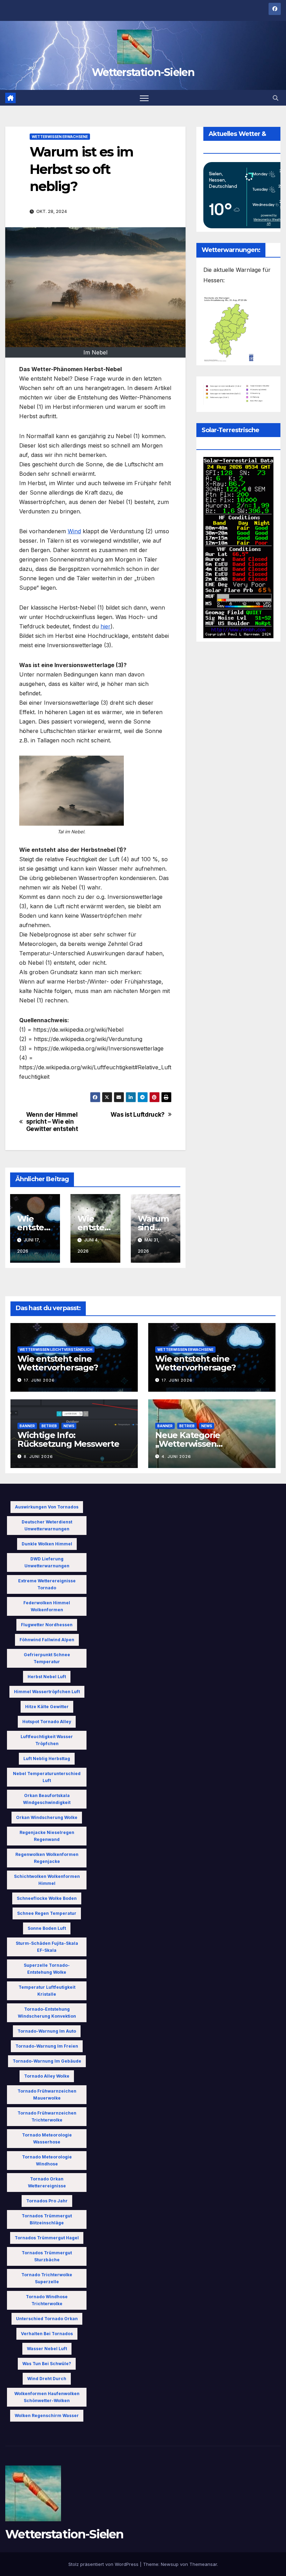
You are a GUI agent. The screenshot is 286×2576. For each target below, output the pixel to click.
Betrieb (49, 1426)
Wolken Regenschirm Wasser (47, 2416)
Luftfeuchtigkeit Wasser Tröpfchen (47, 1740)
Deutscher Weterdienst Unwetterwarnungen (47, 1525)
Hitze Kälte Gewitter (47, 1707)
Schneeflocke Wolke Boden (47, 1898)
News (69, 1426)
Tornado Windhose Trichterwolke (47, 2300)
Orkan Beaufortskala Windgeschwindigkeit (47, 1799)
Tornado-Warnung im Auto (47, 2031)
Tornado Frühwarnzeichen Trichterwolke (47, 2116)
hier (106, 626)
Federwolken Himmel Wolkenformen (47, 1606)
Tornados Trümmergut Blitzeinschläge (47, 2219)
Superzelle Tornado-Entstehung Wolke (47, 1969)
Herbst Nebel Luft (47, 1677)
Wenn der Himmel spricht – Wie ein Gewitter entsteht (52, 1122)
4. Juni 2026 (176, 1457)
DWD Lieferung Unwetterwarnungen (47, 1562)
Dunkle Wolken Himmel (47, 1544)
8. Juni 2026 (38, 1457)
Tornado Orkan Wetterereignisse (47, 2182)
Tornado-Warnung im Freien (47, 2046)
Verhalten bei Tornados (47, 2334)
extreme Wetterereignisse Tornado (47, 1584)
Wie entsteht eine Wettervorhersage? (58, 1363)
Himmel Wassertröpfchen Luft (47, 1692)
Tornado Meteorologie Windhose (47, 2160)
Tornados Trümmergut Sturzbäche (47, 2256)
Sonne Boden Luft (47, 1928)
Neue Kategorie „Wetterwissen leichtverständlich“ (194, 1444)
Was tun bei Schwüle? (47, 2364)
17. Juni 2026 (39, 1380)
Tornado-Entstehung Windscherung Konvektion (47, 2013)
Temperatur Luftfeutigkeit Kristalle (47, 1991)
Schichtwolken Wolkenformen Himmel (47, 1880)
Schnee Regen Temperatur (47, 1913)
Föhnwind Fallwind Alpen (47, 1640)
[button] (276, 98)
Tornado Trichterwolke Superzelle (47, 2278)
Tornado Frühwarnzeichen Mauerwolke (47, 2095)
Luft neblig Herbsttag (47, 1759)
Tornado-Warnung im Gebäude (47, 2061)
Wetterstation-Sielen (143, 72)
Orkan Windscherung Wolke (47, 1817)
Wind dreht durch (47, 2379)
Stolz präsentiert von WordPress (104, 2564)
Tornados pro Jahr (47, 2201)
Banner (27, 1426)
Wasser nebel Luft (47, 2349)
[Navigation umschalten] (144, 98)
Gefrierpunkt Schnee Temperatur (47, 1658)
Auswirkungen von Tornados (47, 1507)
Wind (74, 531)
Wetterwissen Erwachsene (60, 137)
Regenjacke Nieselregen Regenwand (47, 1836)
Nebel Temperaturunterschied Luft (47, 1777)
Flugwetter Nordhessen (47, 1625)
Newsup (170, 2564)
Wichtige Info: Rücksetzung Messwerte (68, 1439)
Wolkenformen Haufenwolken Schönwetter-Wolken (47, 2397)
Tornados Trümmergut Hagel (47, 2238)
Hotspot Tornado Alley (47, 1722)
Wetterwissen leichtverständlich (56, 1350)
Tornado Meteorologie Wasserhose (47, 2138)
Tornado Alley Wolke (47, 2076)
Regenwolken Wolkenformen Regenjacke (47, 1858)
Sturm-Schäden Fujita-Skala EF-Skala (47, 1947)
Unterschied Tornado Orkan (47, 2319)
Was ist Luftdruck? (138, 1115)
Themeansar (203, 2564)
